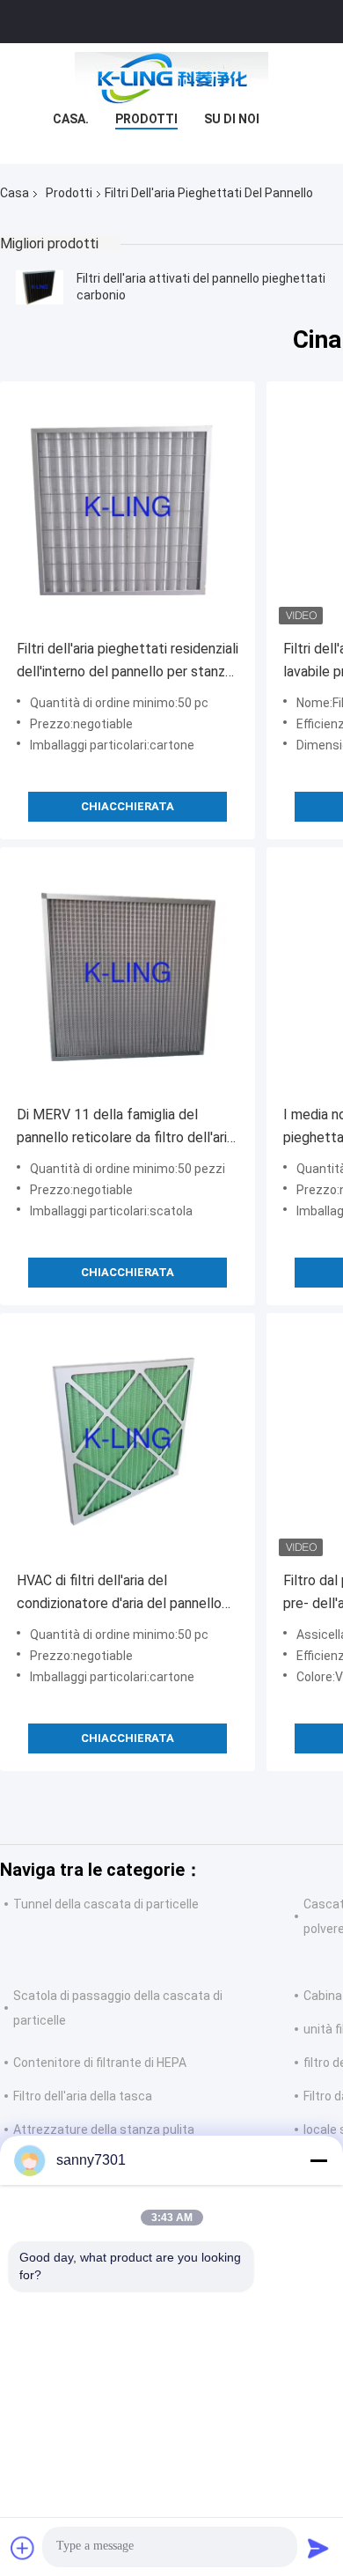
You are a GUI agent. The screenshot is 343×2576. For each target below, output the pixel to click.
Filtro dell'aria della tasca (83, 2096)
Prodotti (146, 119)
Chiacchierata (128, 806)
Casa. (71, 119)
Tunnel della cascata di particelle (106, 1904)
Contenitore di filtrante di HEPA (100, 2063)
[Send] (318, 2548)
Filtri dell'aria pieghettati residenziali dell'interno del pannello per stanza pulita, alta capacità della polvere (128, 662)
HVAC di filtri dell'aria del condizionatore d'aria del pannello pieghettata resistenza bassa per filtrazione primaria (119, 1594)
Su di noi (232, 119)
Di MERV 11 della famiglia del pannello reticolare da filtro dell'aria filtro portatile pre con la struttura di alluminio (125, 1128)
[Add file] (23, 2548)
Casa (15, 193)
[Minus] (318, 2160)
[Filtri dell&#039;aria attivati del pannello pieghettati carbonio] (40, 287)
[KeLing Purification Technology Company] (171, 78)
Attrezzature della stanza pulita (104, 2129)
